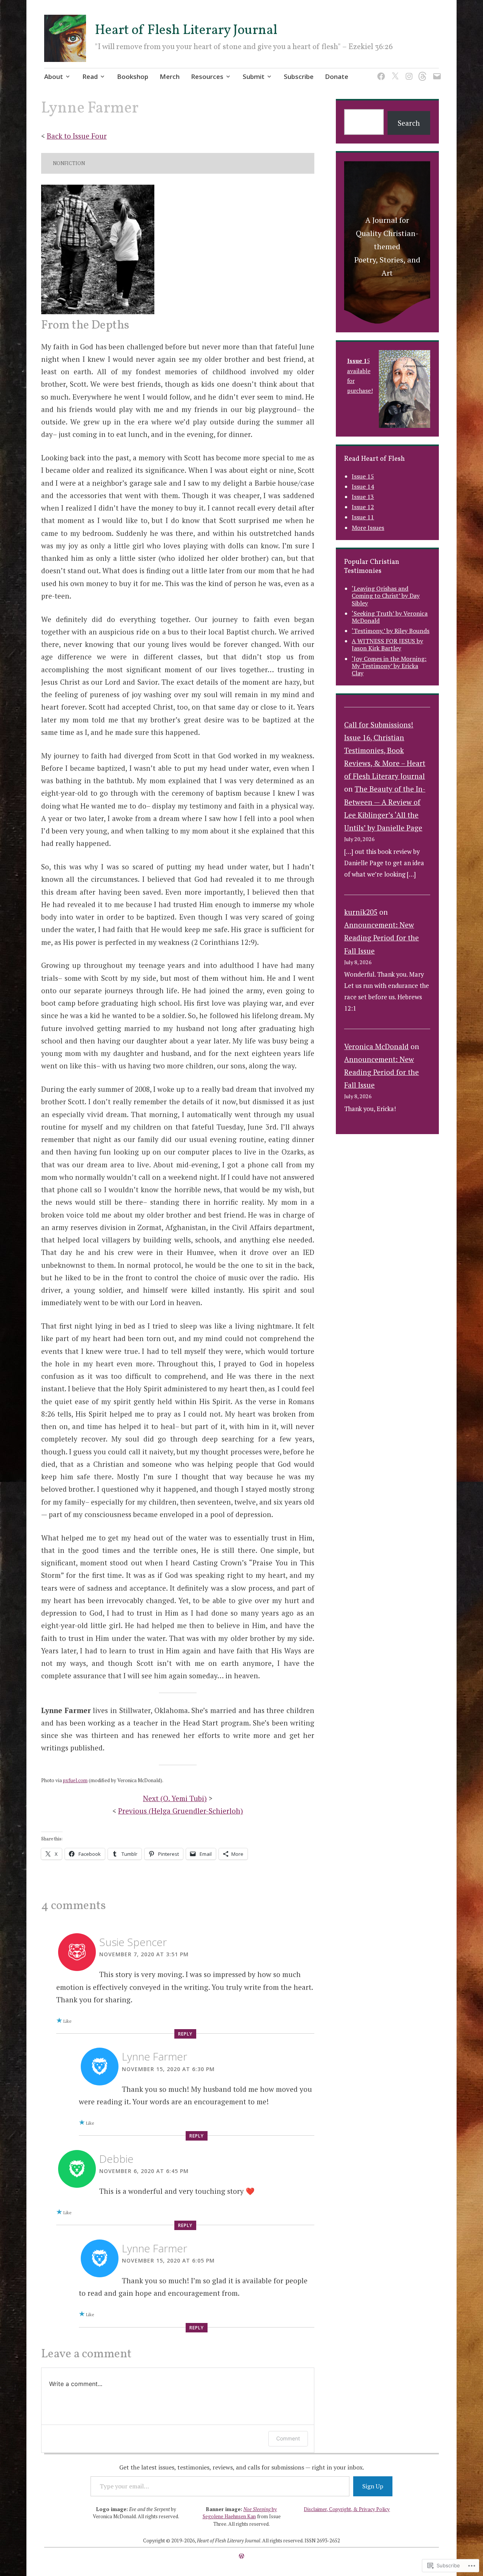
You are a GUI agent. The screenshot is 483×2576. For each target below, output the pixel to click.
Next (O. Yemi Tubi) (175, 1798)
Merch (170, 76)
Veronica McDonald (376, 1046)
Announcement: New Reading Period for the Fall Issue (381, 938)
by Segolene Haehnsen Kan (240, 2513)
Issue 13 (363, 497)
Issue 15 (363, 476)
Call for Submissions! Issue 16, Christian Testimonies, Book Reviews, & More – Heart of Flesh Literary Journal (385, 750)
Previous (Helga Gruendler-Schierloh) (181, 1811)
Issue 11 (363, 517)
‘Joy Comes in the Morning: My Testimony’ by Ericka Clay (389, 666)
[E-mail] (436, 72)
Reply (185, 2034)
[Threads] (422, 72)
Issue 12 (363, 507)
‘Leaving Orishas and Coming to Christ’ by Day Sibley (386, 596)
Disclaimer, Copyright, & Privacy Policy (347, 2509)
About (54, 76)
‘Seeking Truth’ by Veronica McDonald (390, 617)
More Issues (368, 528)
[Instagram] (408, 72)
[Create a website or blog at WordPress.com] (241, 2556)
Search (409, 123)
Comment (288, 2438)
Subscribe (299, 76)
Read (90, 76)
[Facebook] (380, 72)
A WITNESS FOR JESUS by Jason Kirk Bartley (387, 644)
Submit (254, 76)
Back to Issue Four (77, 136)
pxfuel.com (75, 1780)
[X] (394, 72)
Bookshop (133, 76)
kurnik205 (361, 912)
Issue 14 (363, 486)
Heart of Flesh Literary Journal (186, 31)
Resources (207, 76)
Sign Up (373, 2486)
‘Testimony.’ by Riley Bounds (391, 631)
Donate (337, 76)
